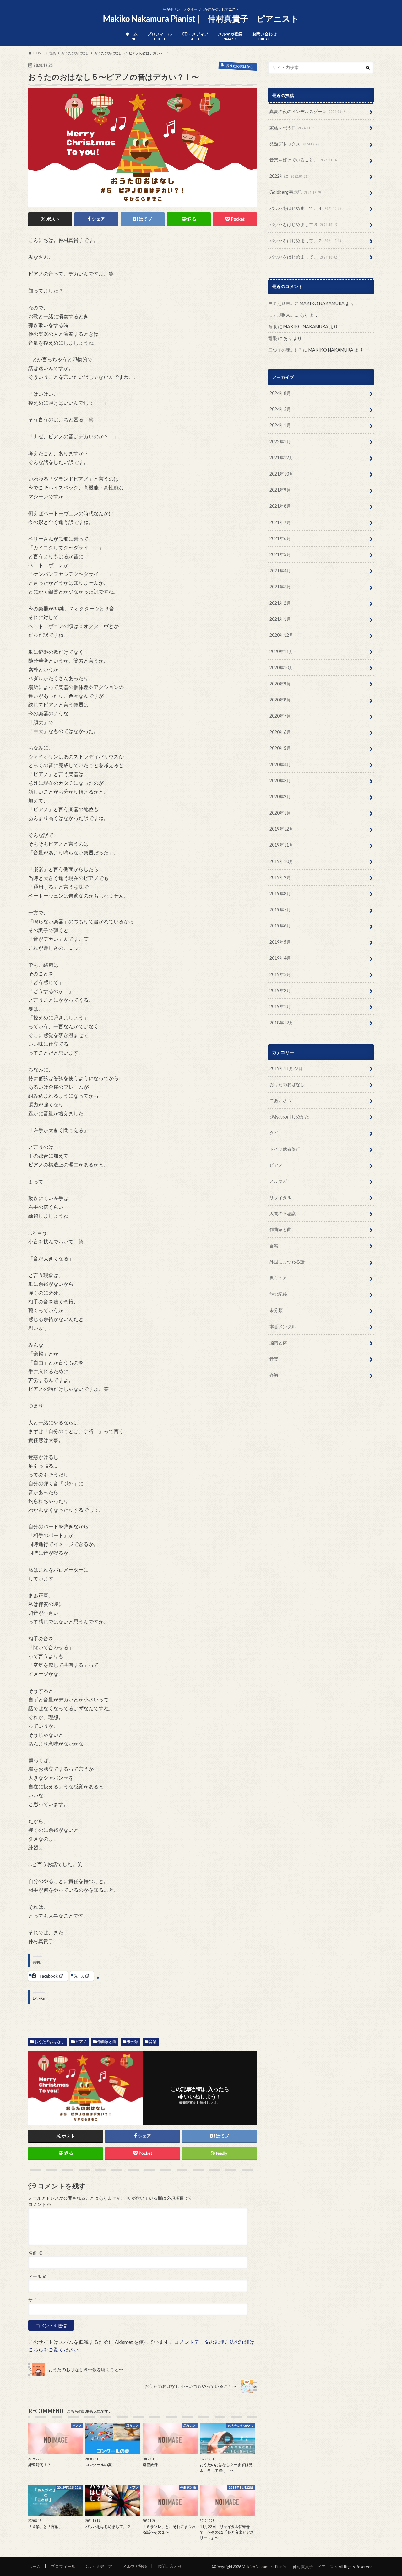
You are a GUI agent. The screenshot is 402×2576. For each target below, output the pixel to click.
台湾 (274, 1246)
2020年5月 (280, 748)
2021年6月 (280, 538)
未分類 (133, 2041)
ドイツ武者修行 (285, 1149)
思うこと (278, 1278)
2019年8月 (280, 894)
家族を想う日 (292, 128)
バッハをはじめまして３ (303, 224)
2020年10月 (281, 667)
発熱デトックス (294, 144)
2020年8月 (280, 700)
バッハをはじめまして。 (303, 257)
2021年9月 (280, 490)
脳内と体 (278, 1343)
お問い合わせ (264, 36)
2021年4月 (280, 571)
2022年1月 (280, 442)
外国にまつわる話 (287, 1262)
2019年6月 (280, 926)
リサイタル (280, 1197)
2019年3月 (280, 974)
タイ (274, 1133)
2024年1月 (280, 425)
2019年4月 (280, 958)
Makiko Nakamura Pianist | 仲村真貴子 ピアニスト (201, 19)
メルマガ (278, 1181)
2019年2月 (280, 990)
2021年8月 (280, 506)
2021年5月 (280, 554)
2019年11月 (281, 845)
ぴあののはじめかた (289, 1117)
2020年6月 (280, 732)
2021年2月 (280, 603)
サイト (35, 2300)
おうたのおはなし (50, 2041)
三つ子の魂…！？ (285, 350)
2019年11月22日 (286, 1068)
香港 (274, 1375)
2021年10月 (281, 474)
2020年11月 (281, 651)
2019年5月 (280, 942)
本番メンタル (283, 1326)
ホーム (131, 36)
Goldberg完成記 (295, 192)
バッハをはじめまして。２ (305, 240)
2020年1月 (280, 813)
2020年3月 (280, 780)
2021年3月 (280, 587)
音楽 (153, 2041)
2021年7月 (280, 522)
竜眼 (273, 327)
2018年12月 (281, 1023)
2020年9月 (280, 684)
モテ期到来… (281, 303)
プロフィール (160, 36)
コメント (40, 2204)
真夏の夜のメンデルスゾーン (308, 111)
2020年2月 (280, 797)
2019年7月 (280, 910)
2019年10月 (281, 861)
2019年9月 (280, 877)
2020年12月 (281, 635)
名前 (35, 2253)
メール (38, 2276)
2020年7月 (280, 716)
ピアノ (81, 2041)
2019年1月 (280, 1006)
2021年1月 (280, 619)
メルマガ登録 (230, 36)
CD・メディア (195, 36)
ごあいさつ (280, 1100)
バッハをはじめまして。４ (305, 208)
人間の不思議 (283, 1213)
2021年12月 (281, 458)
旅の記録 (278, 1294)
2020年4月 (280, 764)
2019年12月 (281, 829)
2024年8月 (280, 393)
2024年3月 (280, 409)
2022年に (288, 176)
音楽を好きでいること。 (303, 160)
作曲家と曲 (107, 2041)
